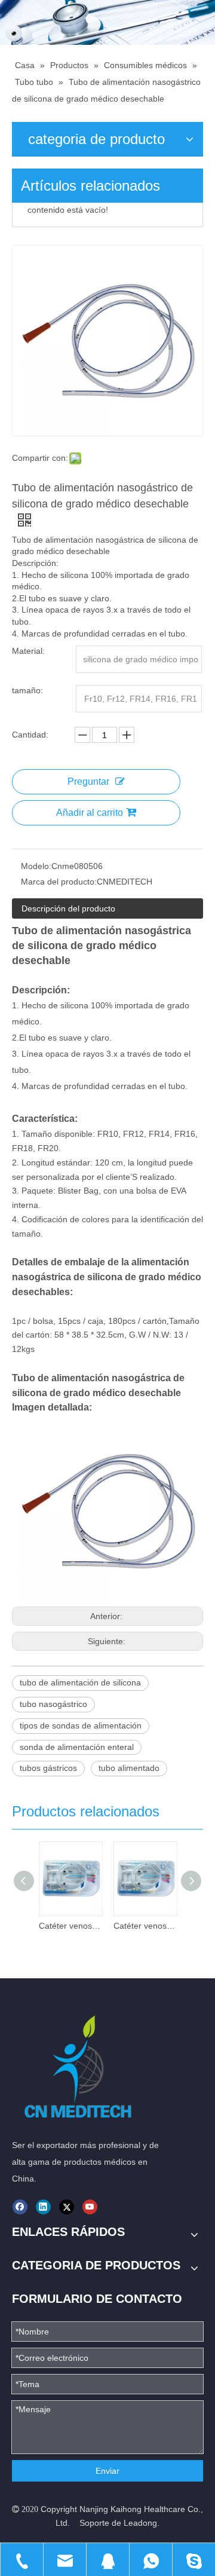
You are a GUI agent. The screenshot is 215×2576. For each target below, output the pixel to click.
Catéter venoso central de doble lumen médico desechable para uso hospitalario (145, 1926)
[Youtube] (90, 2207)
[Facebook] (20, 2207)
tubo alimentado (129, 1768)
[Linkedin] (43, 2207)
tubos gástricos (48, 1768)
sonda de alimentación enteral (77, 1747)
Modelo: (36, 866)
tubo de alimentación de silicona (80, 1682)
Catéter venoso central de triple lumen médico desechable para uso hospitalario (70, 1926)
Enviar (107, 2471)
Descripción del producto (68, 908)
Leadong (140, 2523)
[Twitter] (67, 2207)
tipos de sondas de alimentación (81, 1726)
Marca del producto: (59, 882)
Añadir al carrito (90, 813)
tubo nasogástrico (53, 1704)
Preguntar (88, 781)
